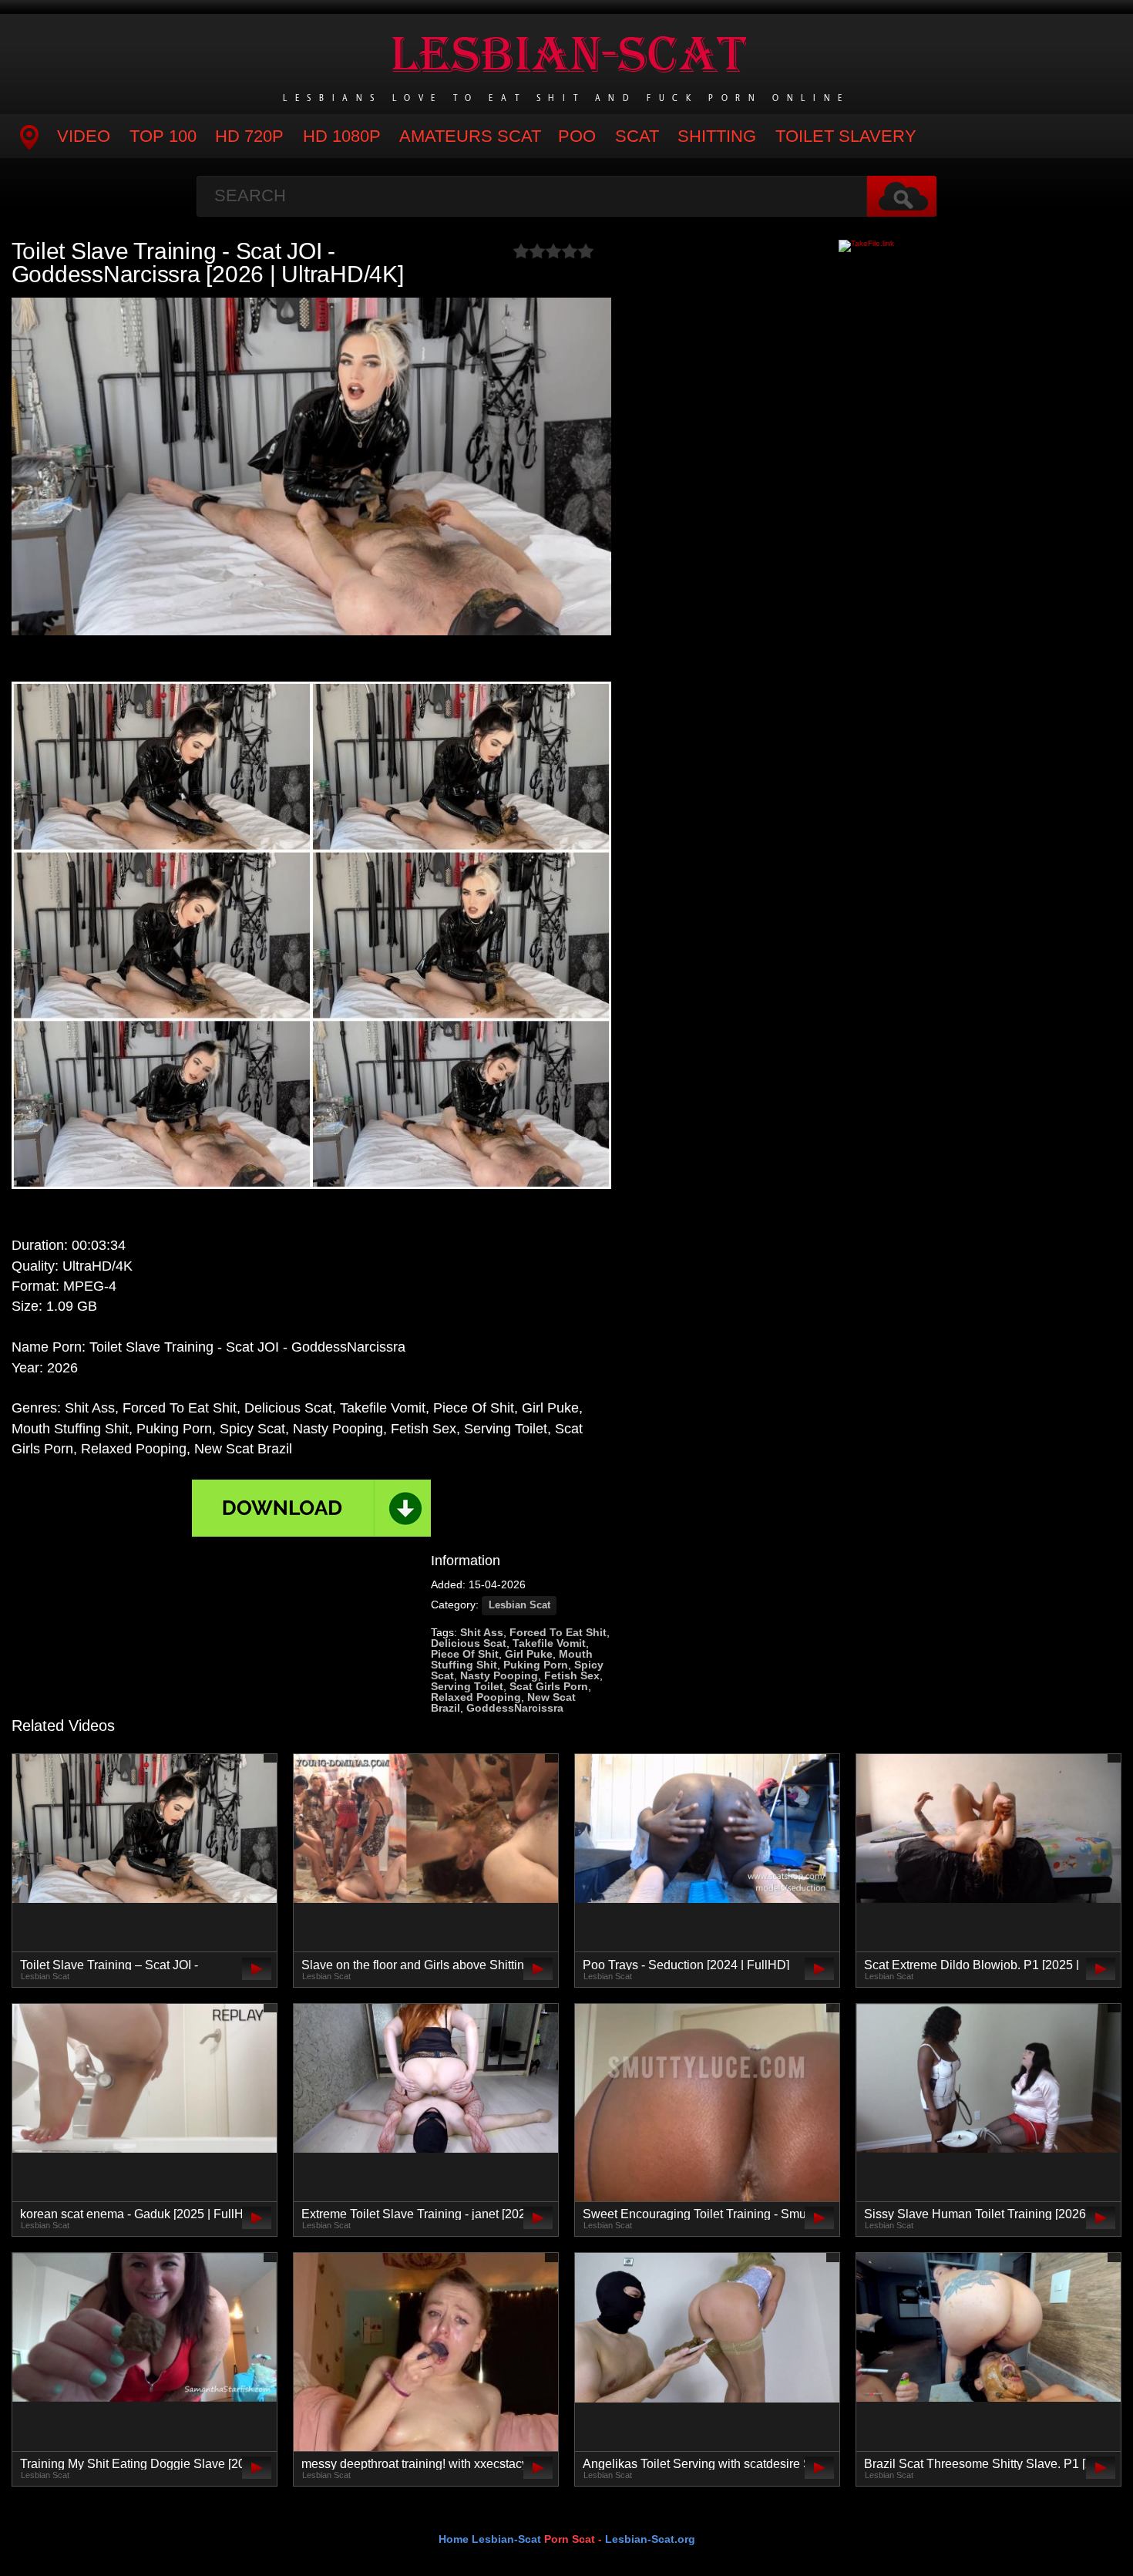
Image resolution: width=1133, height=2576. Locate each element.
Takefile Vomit (549, 1643)
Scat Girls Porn (549, 1686)
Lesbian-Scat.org (650, 2539)
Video (84, 136)
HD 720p (249, 136)
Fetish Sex (572, 1675)
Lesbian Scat (519, 1605)
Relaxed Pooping (476, 1697)
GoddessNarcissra (515, 1708)
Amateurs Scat (470, 136)
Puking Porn (536, 1665)
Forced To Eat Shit (558, 1632)
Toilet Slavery (846, 136)
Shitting (717, 136)
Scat (637, 136)
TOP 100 (163, 136)
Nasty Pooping (499, 1675)
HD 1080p (342, 136)
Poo (577, 136)
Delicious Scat (469, 1643)
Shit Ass (482, 1632)
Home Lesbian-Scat (490, 2539)
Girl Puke (529, 1654)
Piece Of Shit (465, 1654)
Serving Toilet (467, 1686)
